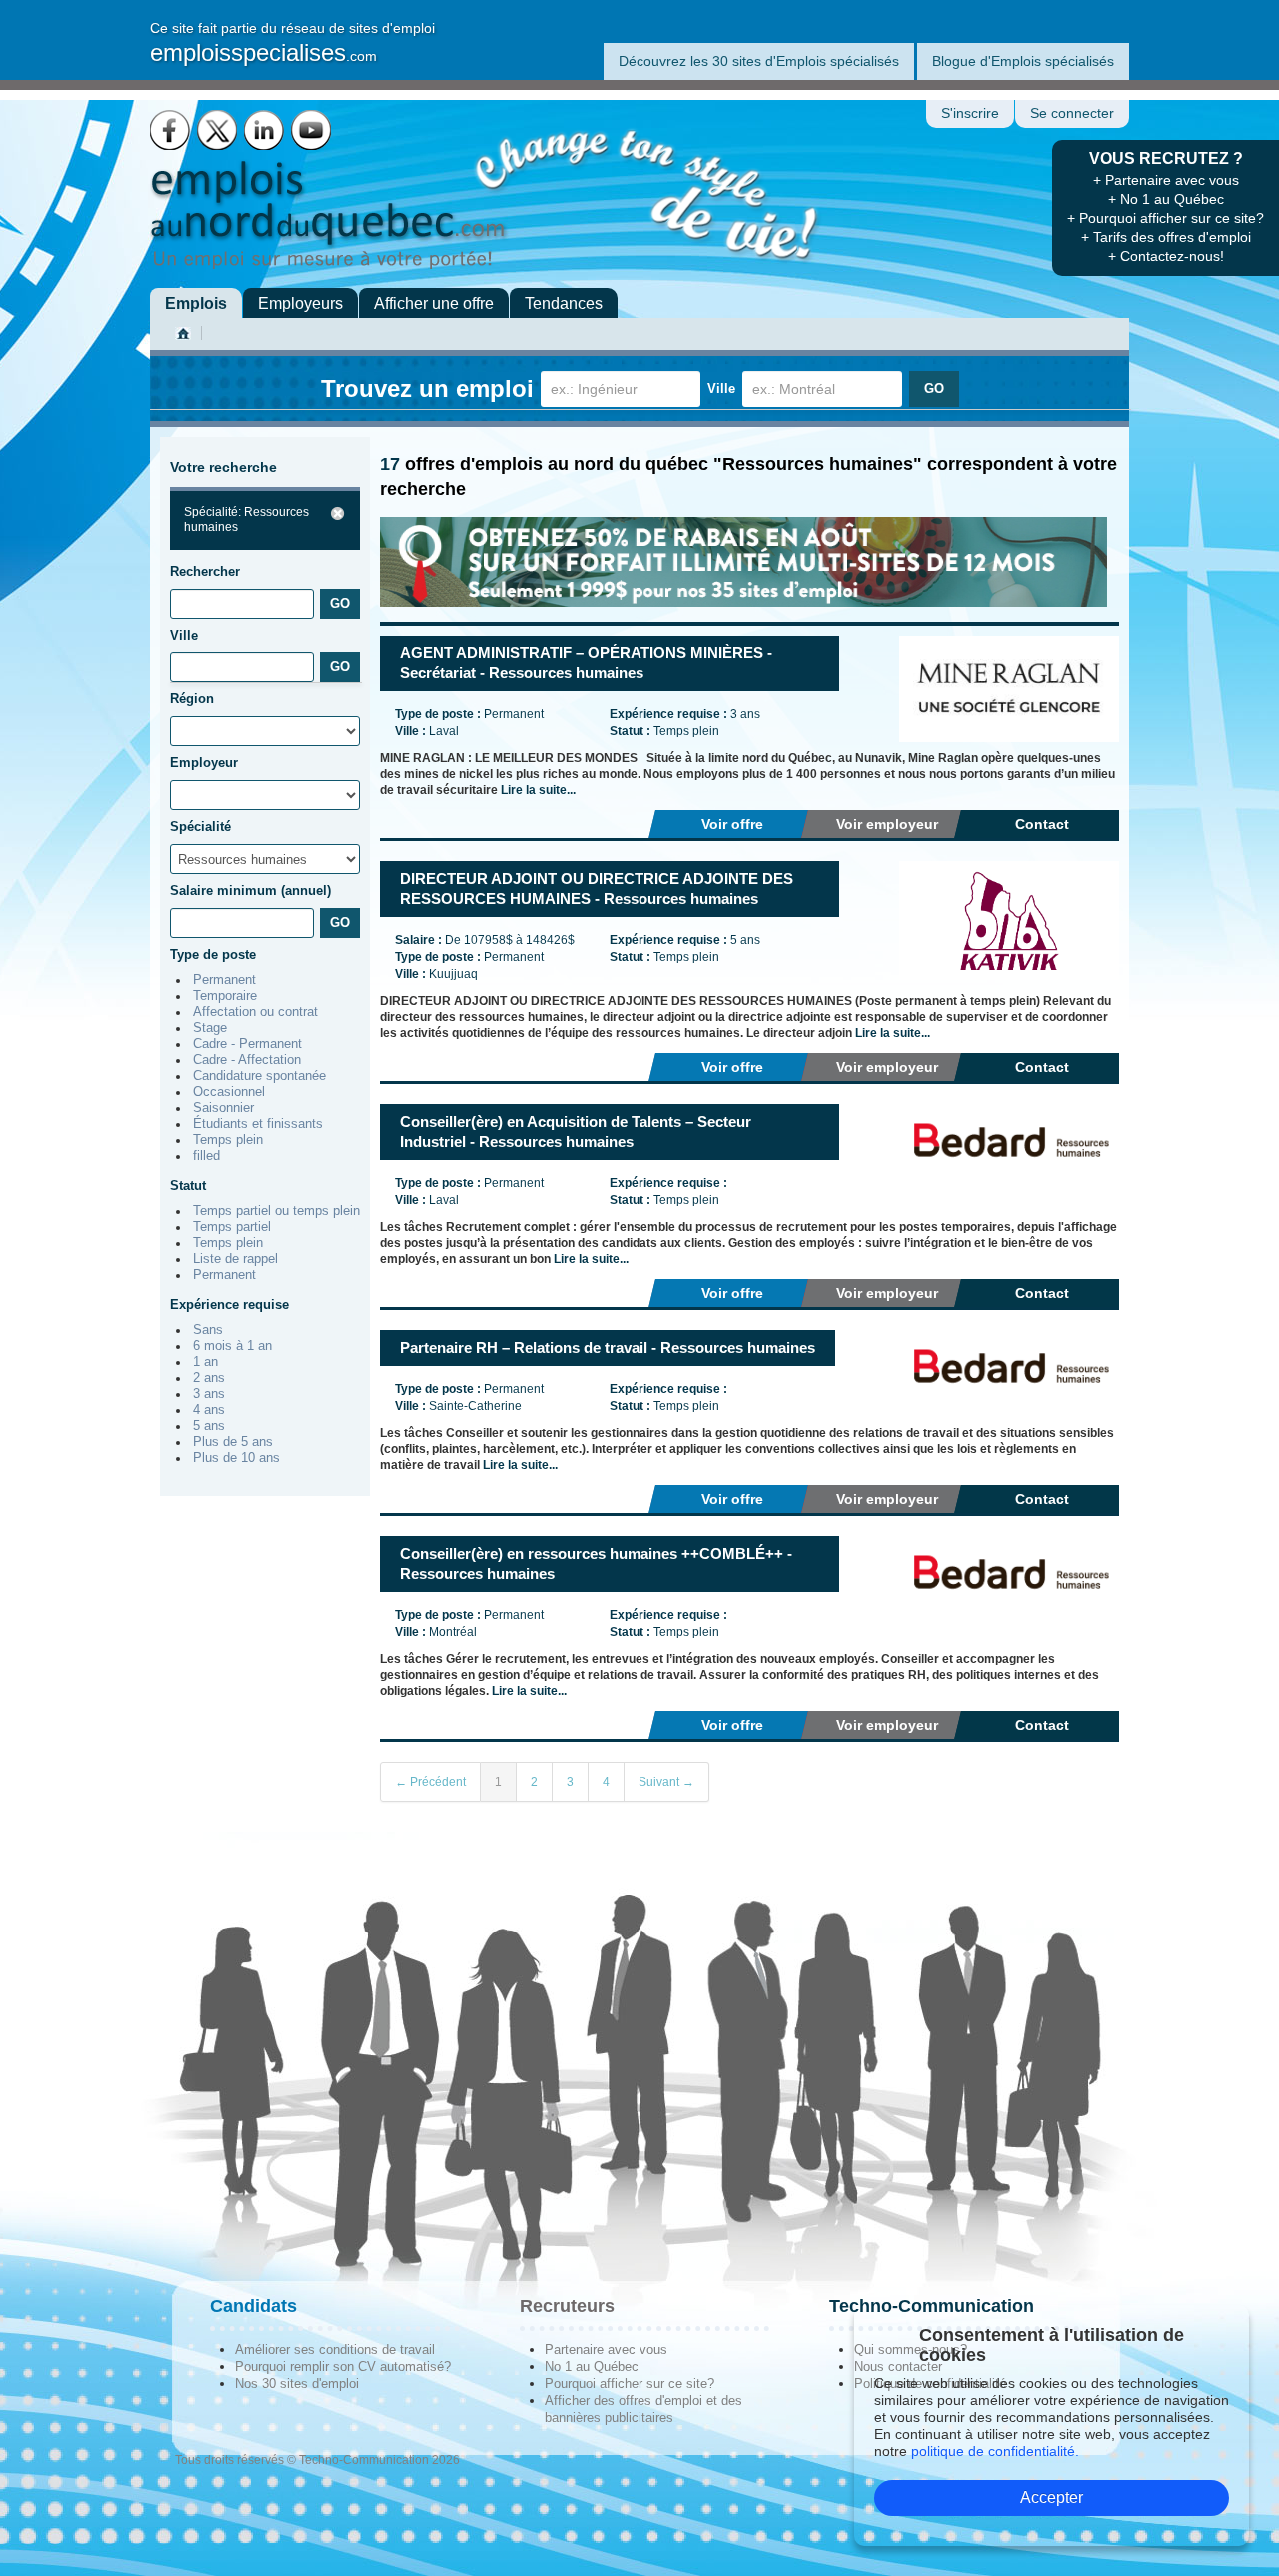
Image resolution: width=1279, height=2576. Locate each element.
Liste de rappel (235, 1259)
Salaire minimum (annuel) (250, 891)
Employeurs (300, 303)
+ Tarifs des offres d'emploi (1166, 237)
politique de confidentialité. (995, 2451)
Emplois (196, 303)
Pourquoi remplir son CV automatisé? (343, 2367)
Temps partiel (232, 1227)
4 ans (209, 1410)
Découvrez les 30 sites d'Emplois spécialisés (759, 61)
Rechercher (205, 571)
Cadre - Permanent (247, 1044)
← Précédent (430, 1782)
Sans (208, 1330)
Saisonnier (223, 1108)
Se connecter (1072, 113)
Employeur (204, 763)
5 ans (209, 1426)
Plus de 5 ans (233, 1442)
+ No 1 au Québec (1166, 199)
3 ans (209, 1394)
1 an (205, 1362)
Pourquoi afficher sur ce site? (630, 2384)
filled (206, 1156)
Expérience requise (229, 1304)
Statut (188, 1186)
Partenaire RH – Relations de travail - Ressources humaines (608, 1347)
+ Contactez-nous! (1166, 256)
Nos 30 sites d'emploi (297, 2384)
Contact (1042, 824)
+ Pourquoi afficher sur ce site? (1166, 218)
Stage (210, 1028)
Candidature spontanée (259, 1076)
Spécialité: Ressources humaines (246, 519)
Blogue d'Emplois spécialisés (1023, 61)
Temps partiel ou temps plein (276, 1211)
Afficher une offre (434, 303)
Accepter (1052, 2498)
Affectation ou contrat (255, 1012)
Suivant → (666, 1782)
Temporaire (225, 996)
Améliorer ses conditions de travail (335, 2350)
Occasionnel (229, 1092)
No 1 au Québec (592, 2367)
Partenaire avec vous (606, 2350)
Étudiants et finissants (258, 1124)
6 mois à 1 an (232, 1346)
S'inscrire (970, 113)
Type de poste (213, 955)
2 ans (209, 1378)
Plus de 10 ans (236, 1458)
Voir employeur (887, 824)
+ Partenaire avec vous (1166, 180)
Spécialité (200, 827)
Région (192, 699)
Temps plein (228, 1140)
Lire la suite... (538, 790)
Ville (721, 388)
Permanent (224, 980)
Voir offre (732, 824)
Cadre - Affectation (247, 1060)
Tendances (564, 303)
